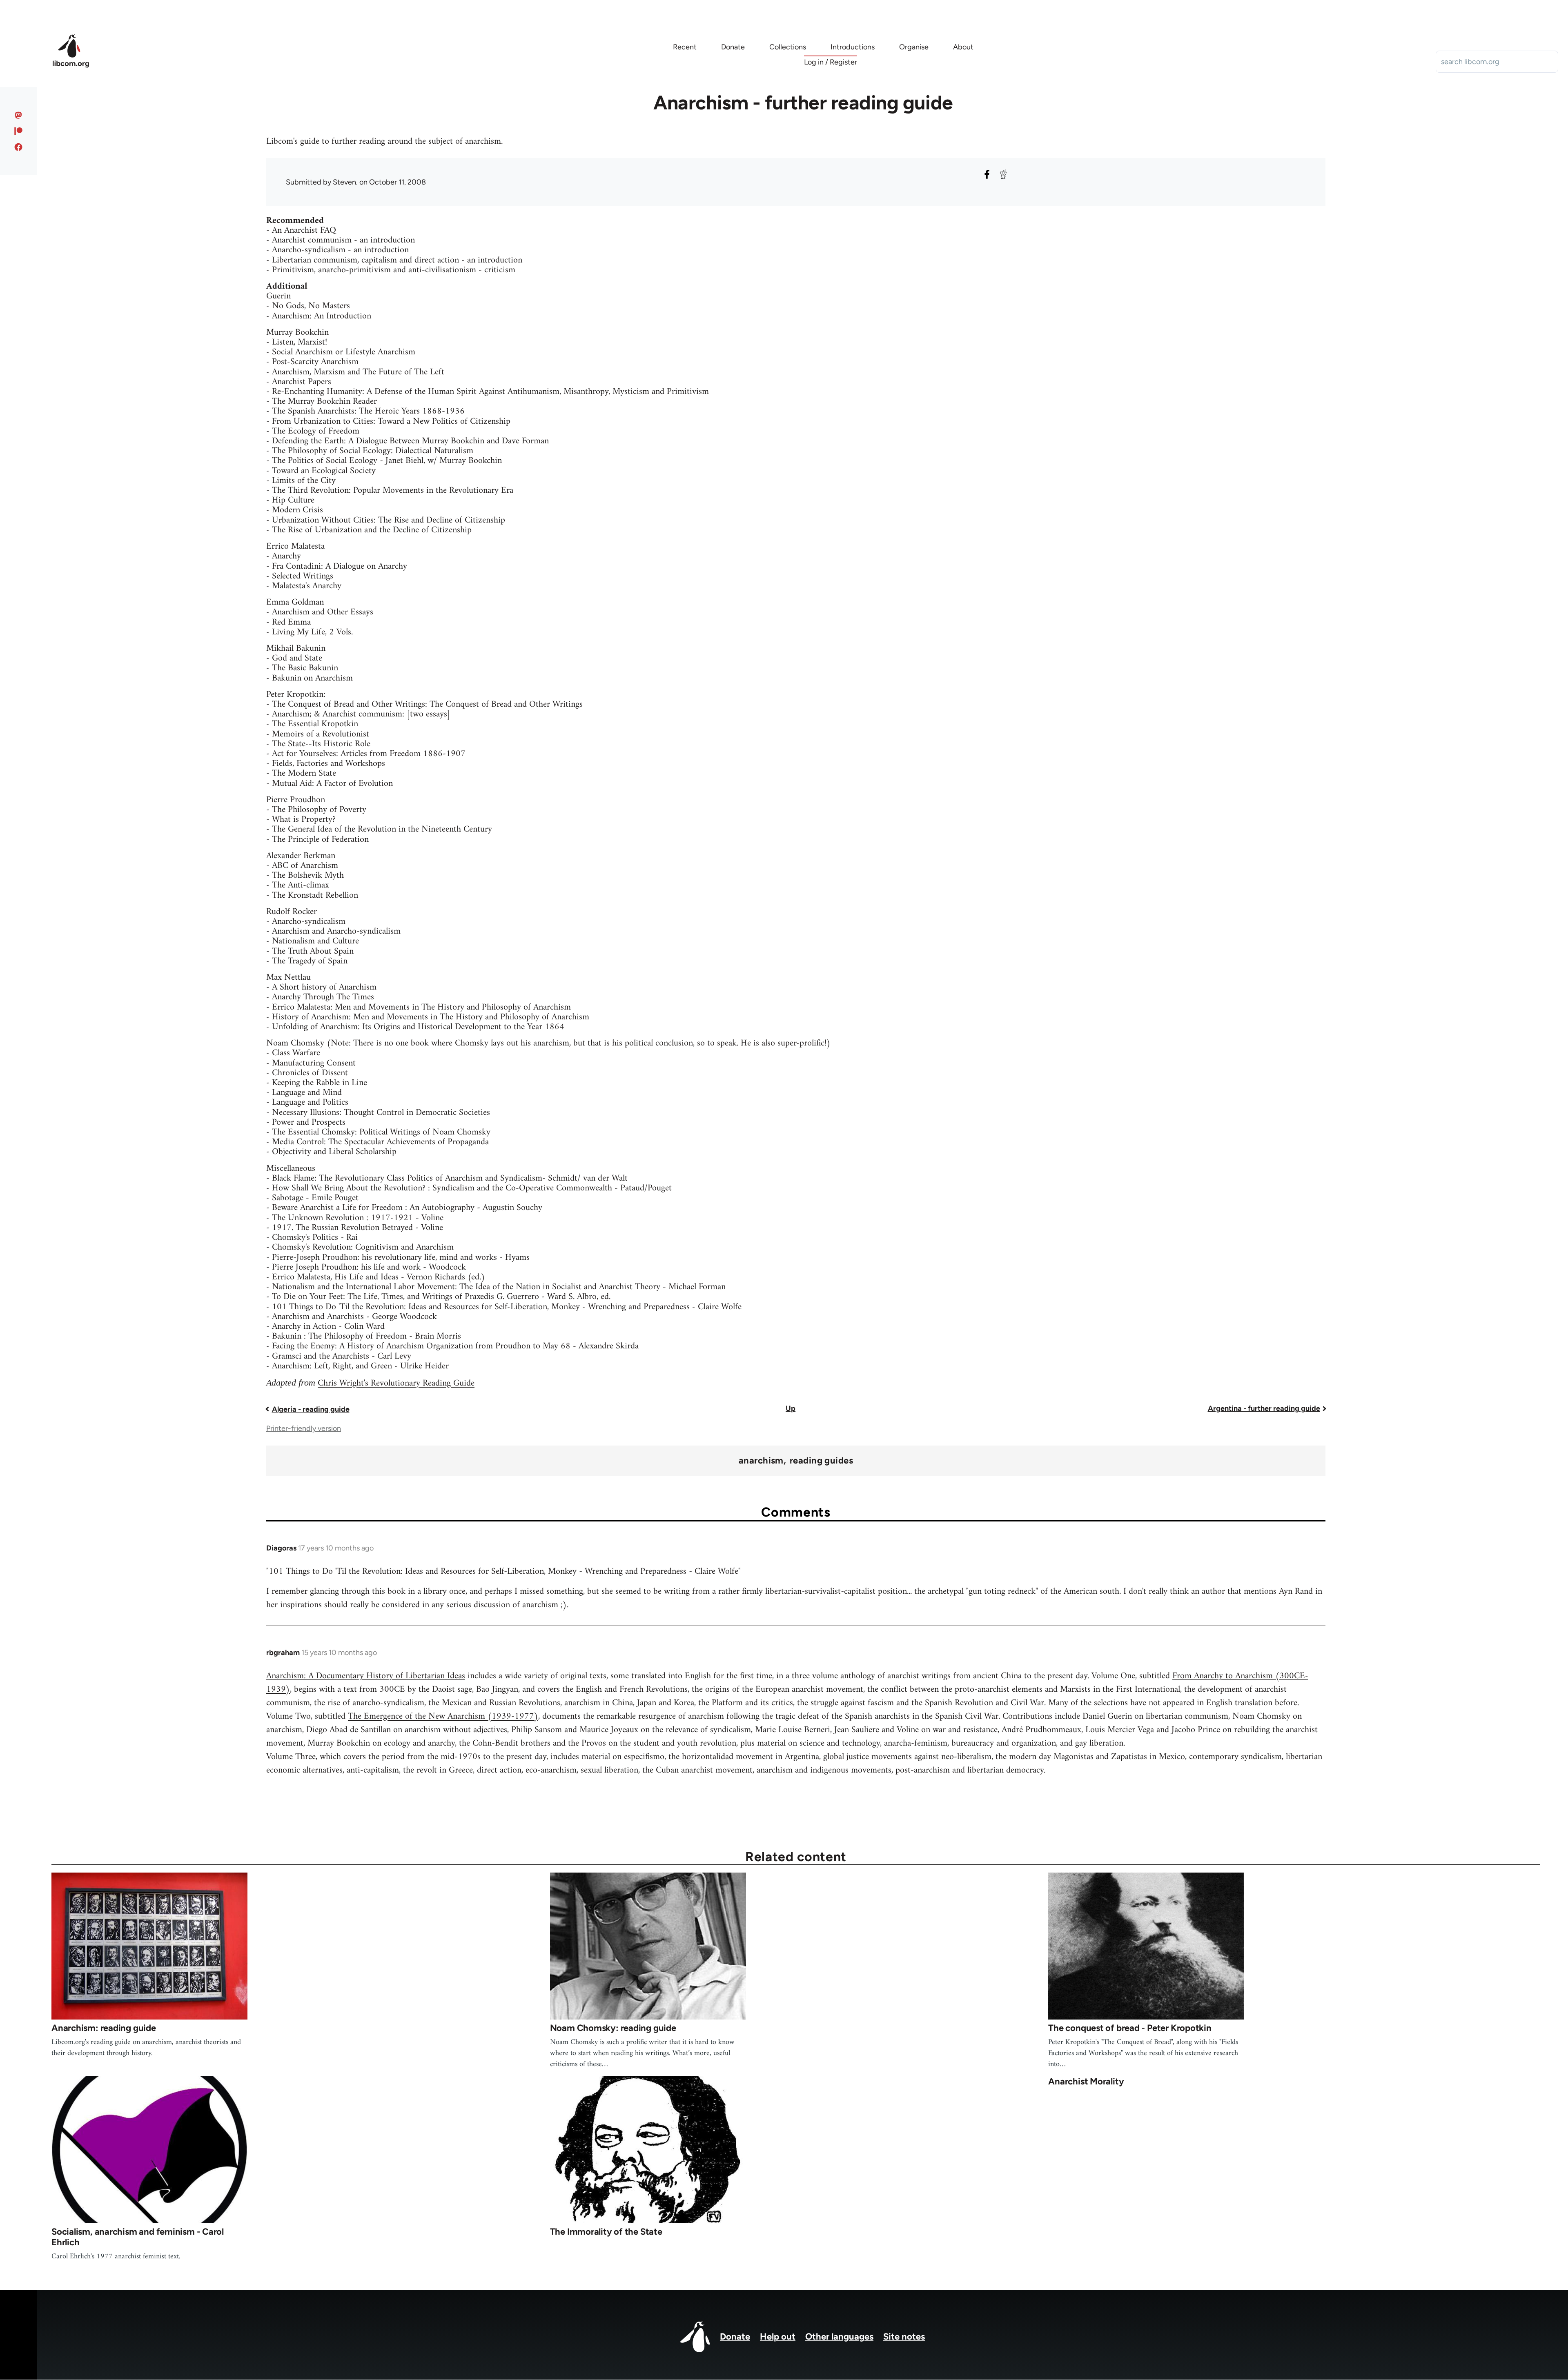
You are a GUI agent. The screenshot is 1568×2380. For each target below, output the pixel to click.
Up (791, 1408)
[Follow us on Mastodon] (19, 115)
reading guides (821, 1461)
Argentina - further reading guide (1264, 1408)
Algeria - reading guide (311, 1409)
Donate (735, 2337)
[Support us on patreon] (19, 131)
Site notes (904, 2337)
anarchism (761, 1461)
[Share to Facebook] (987, 174)
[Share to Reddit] (1003, 174)
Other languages (839, 2337)
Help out (778, 2337)
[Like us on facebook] (19, 147)
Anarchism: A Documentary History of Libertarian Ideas (366, 1676)
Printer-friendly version (304, 1428)
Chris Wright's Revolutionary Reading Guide (396, 1383)
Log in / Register (831, 62)
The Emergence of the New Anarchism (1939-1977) (443, 1716)
